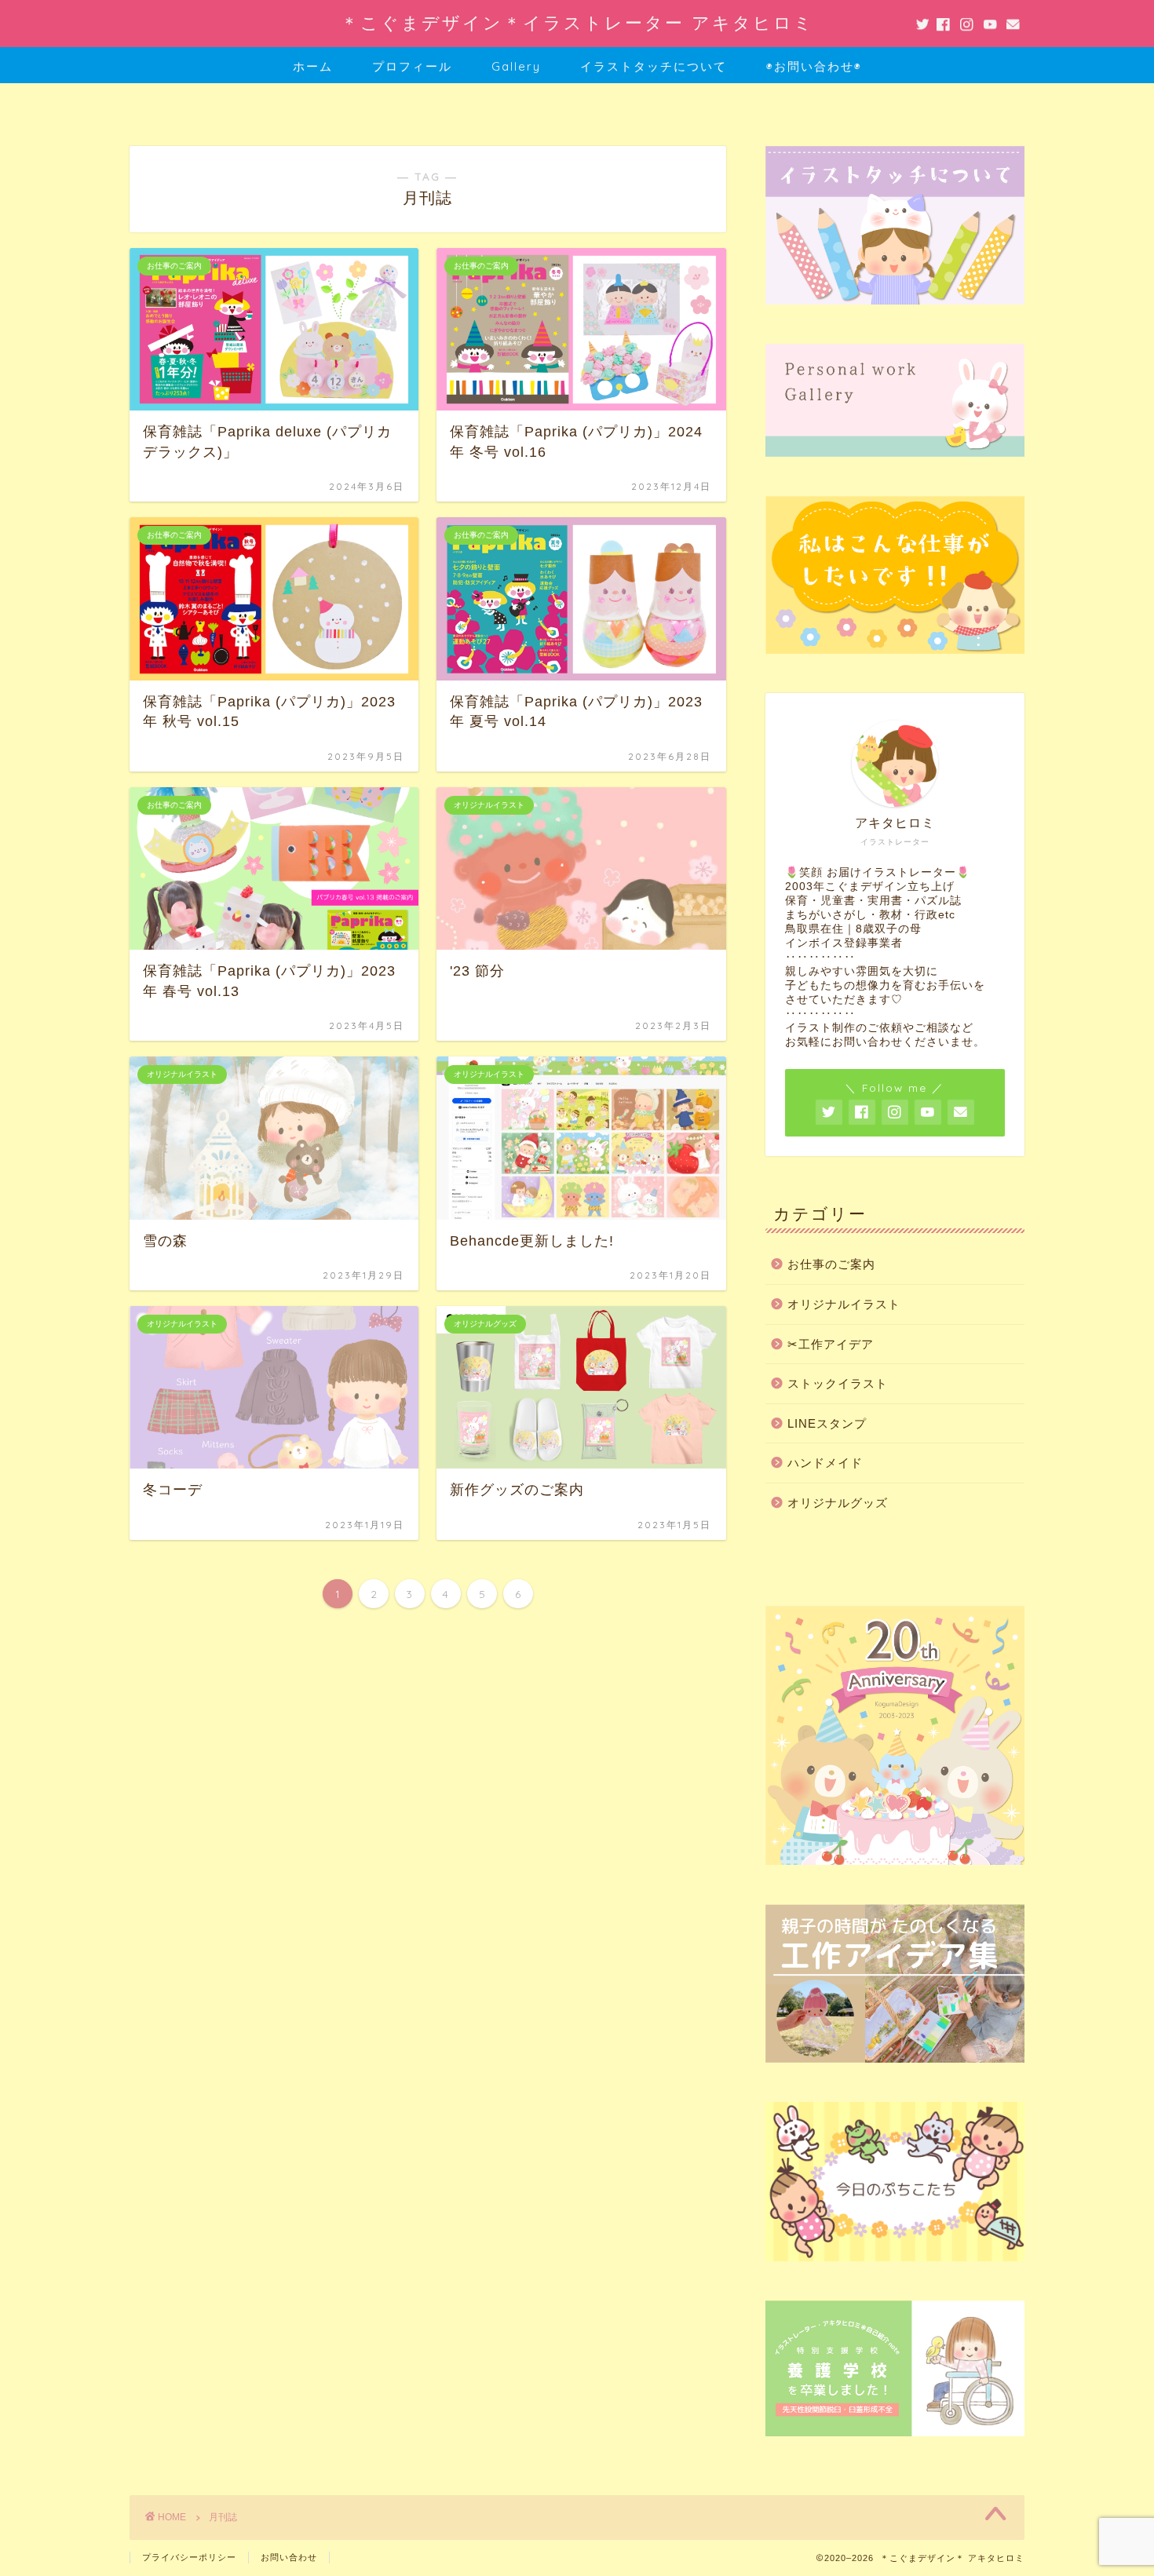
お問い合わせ (289, 2557)
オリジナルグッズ (838, 1503)
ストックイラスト (838, 1383)
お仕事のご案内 (831, 1264)
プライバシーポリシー (189, 2557)
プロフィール (412, 66)
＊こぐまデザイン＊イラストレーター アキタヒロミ (577, 22)
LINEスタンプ (827, 1423)
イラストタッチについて (654, 66)
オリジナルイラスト (844, 1304)
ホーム (313, 66)
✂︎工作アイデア (831, 1344)
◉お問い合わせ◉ (814, 66)
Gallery (516, 66)
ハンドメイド (825, 1463)
